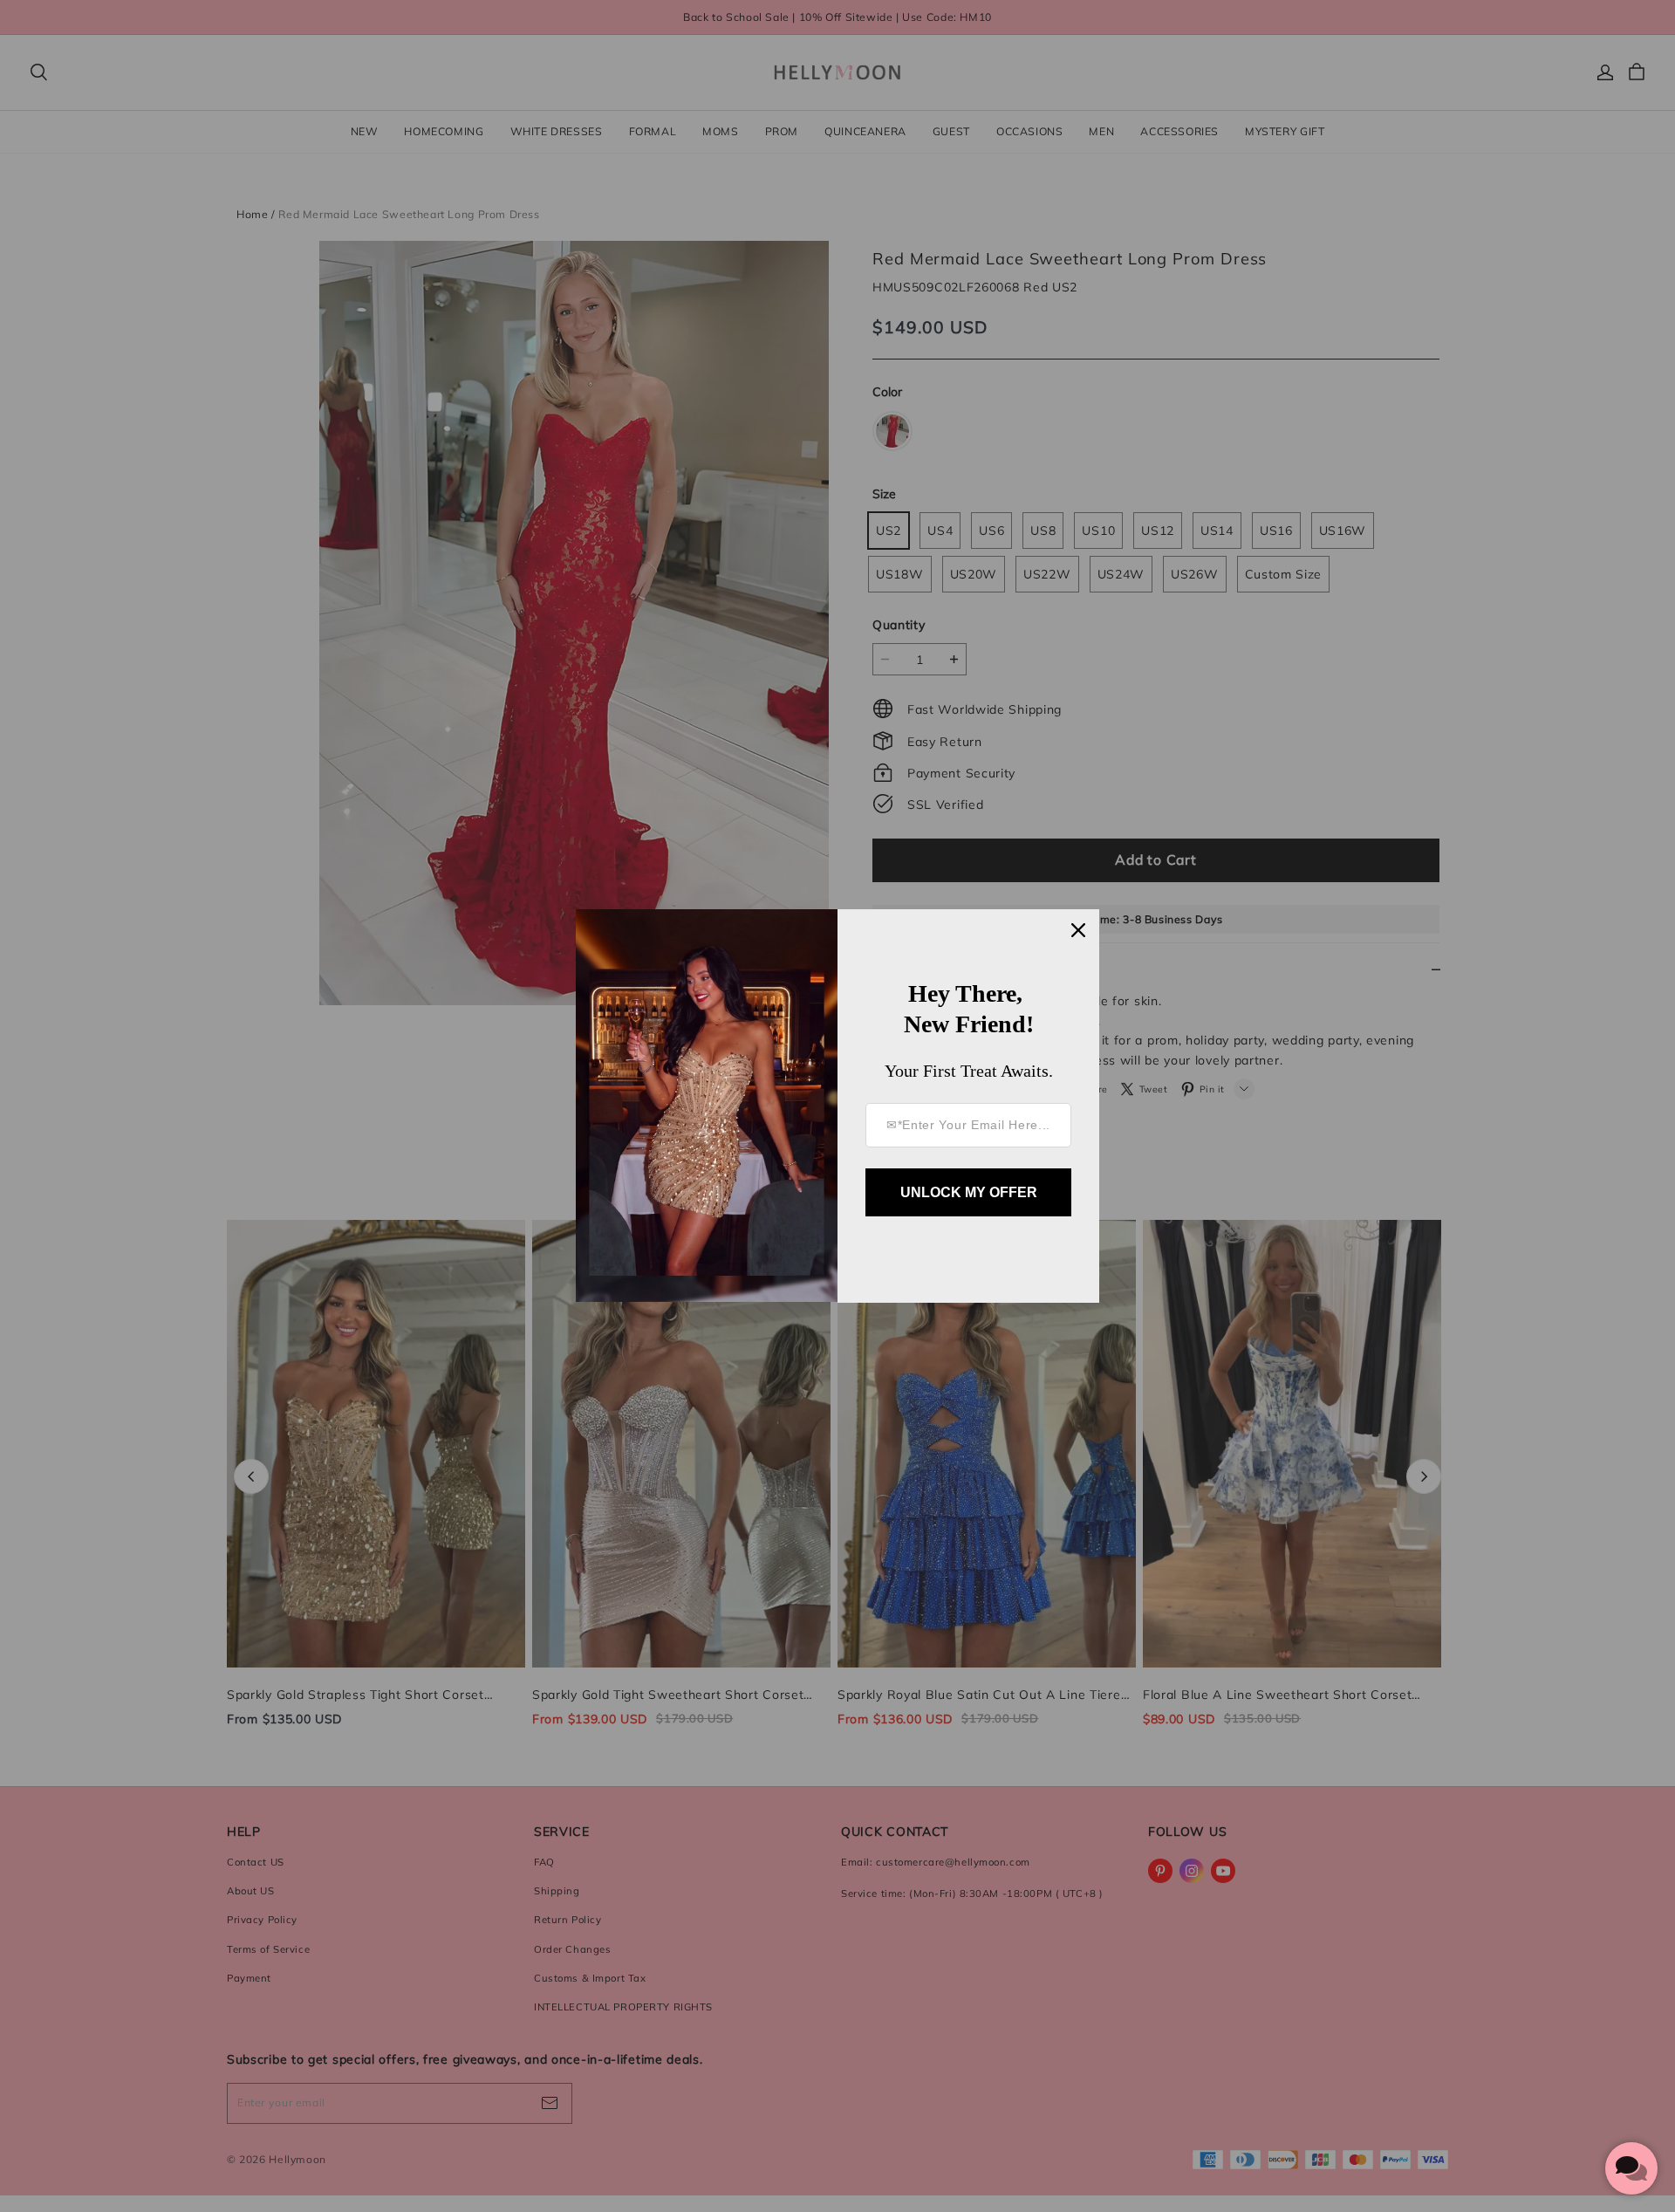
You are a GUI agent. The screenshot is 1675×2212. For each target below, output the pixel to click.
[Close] (1078, 930)
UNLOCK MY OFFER (969, 1192)
